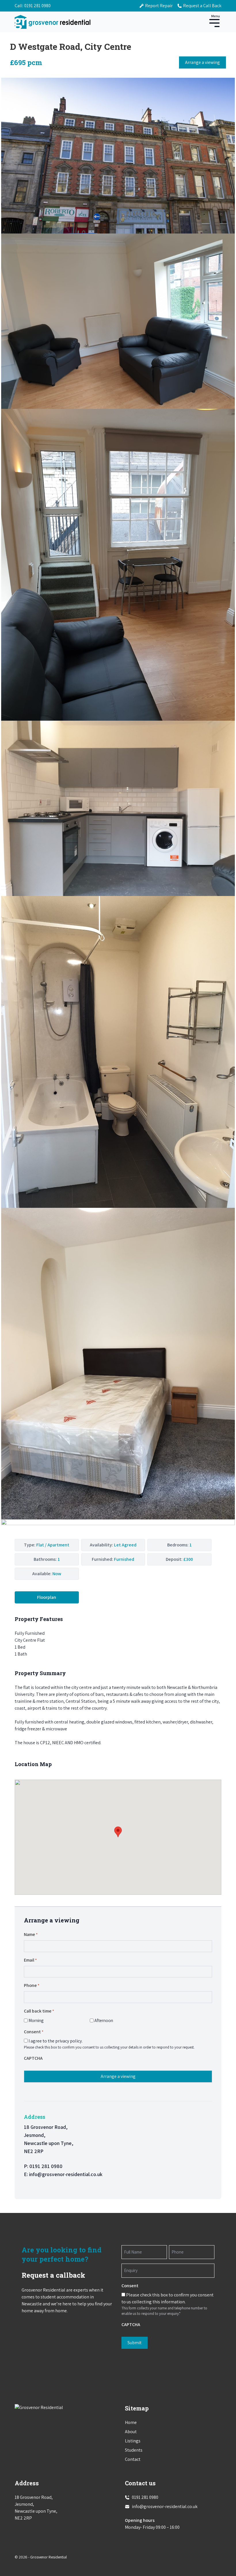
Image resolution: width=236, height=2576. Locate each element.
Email (30, 1960)
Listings (133, 2441)
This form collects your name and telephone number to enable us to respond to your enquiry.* (164, 2311)
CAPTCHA (33, 2058)
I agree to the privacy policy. (56, 2041)
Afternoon (104, 2020)
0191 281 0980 (37, 6)
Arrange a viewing (202, 62)
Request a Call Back (202, 6)
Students (134, 2450)
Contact (133, 2459)
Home (131, 2422)
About (131, 2432)
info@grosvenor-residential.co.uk (66, 2174)
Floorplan (47, 1597)
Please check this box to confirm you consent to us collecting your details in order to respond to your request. (109, 2047)
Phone (32, 1985)
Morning (36, 2020)
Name (31, 1934)
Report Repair (159, 6)
